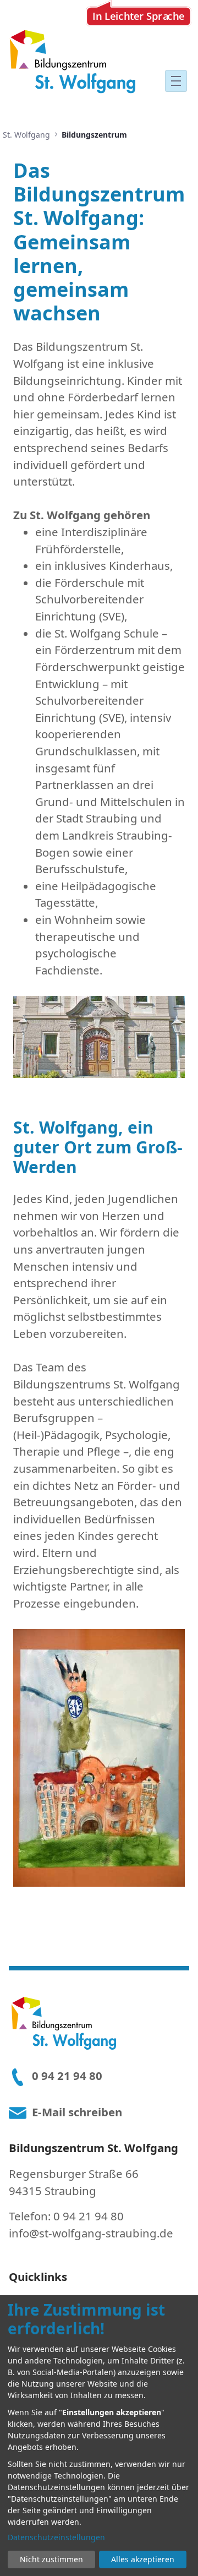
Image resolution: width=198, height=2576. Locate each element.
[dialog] (99, 2436)
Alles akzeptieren (143, 2559)
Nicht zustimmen (51, 2559)
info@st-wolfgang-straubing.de (91, 2233)
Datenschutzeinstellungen (56, 2537)
